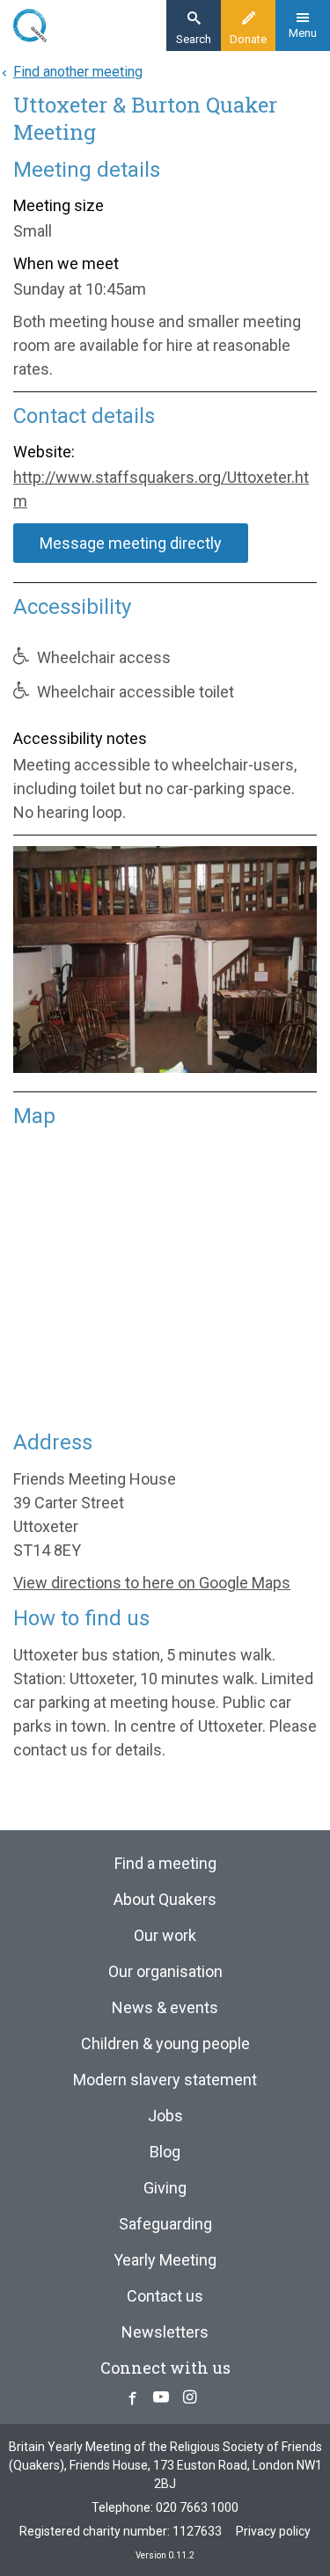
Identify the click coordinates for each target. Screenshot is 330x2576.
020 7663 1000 (197, 2507)
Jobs (165, 2116)
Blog (165, 2152)
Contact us (165, 2296)
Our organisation (165, 1971)
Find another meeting (78, 72)
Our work (165, 1935)
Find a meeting (165, 1863)
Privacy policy (273, 2531)
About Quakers (165, 1899)
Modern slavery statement (165, 2080)
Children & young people (165, 2043)
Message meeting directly (131, 543)
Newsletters (165, 2332)
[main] (165, 932)
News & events (165, 2007)
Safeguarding (165, 2224)
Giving (165, 2188)
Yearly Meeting (165, 2260)
